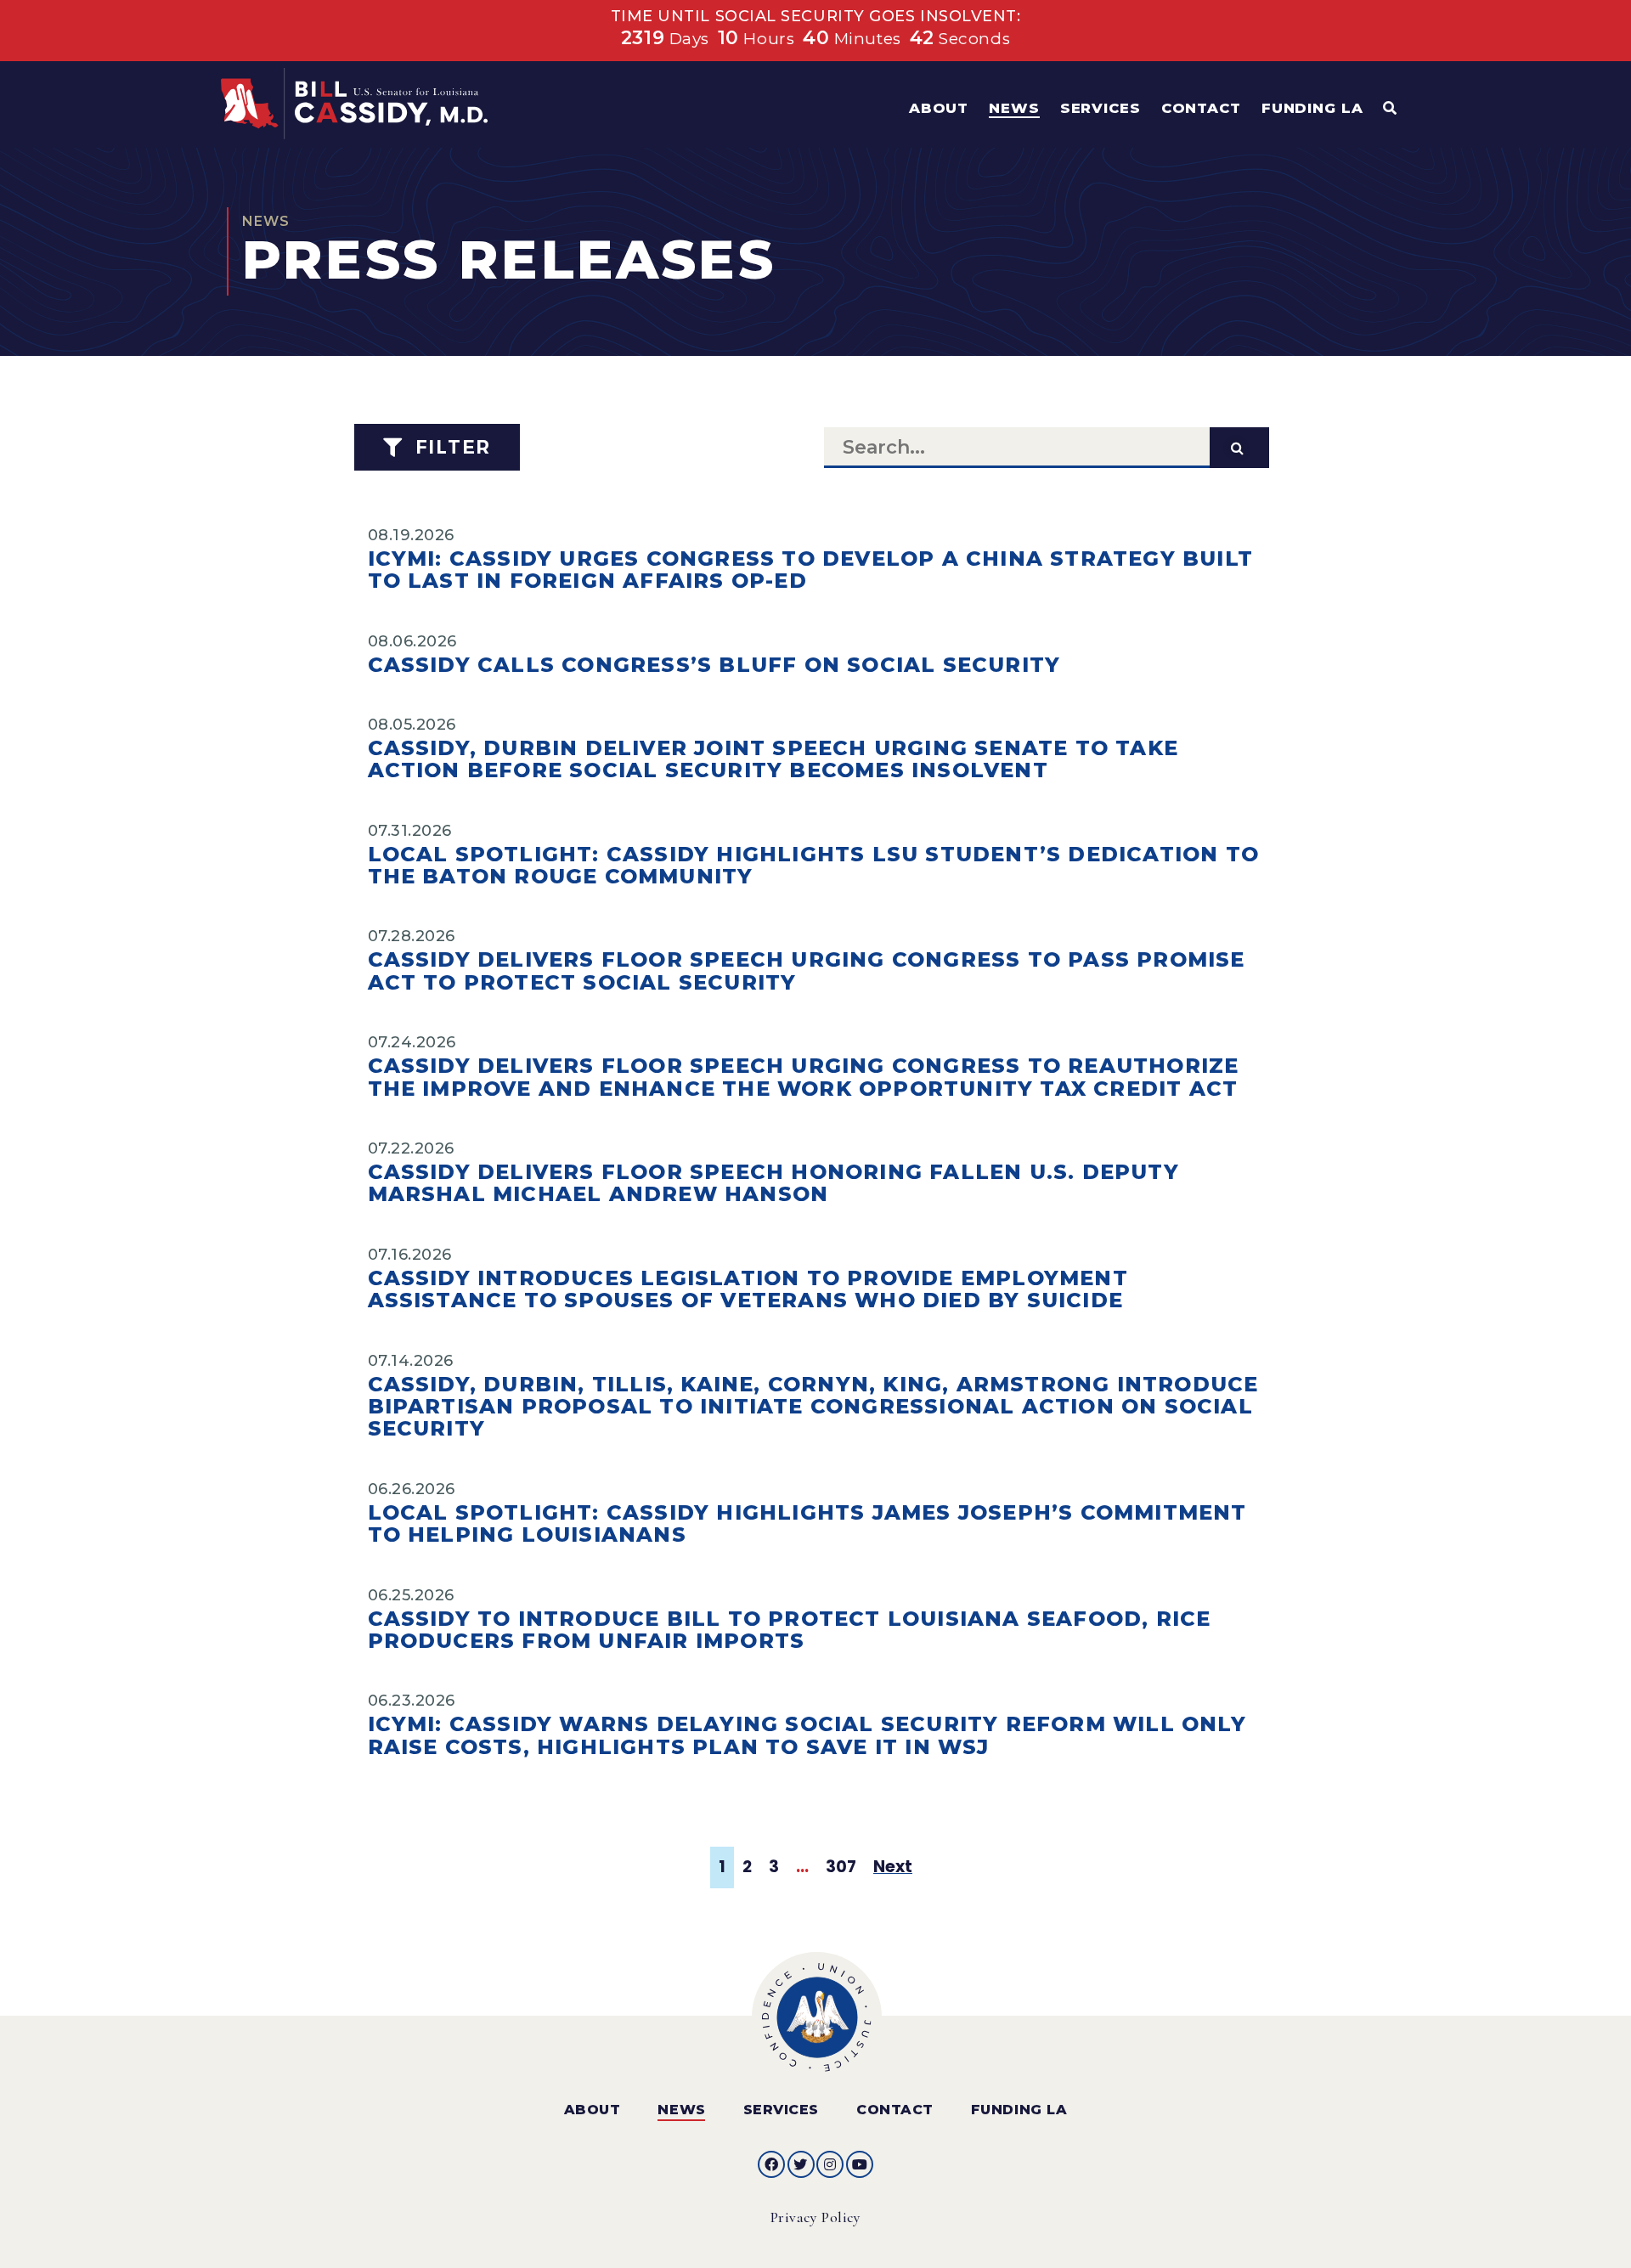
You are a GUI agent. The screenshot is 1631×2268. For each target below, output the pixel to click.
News (681, 2110)
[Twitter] (801, 2164)
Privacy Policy (816, 2217)
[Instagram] (830, 2164)
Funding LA (1019, 2110)
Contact (895, 2110)
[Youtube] (860, 2164)
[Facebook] (771, 2164)
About (593, 2110)
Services (781, 2110)
